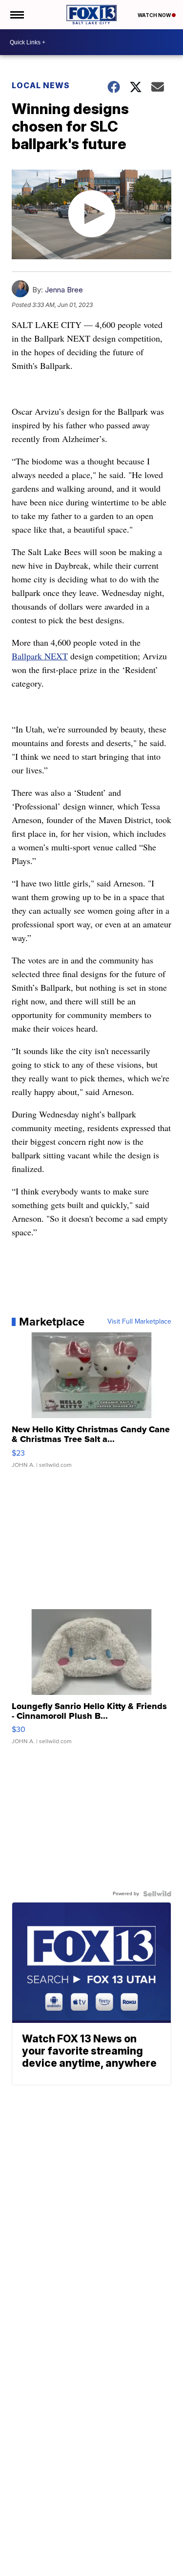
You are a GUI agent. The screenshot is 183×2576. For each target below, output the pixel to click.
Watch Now (155, 15)
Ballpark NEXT (40, 656)
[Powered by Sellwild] (157, 1894)
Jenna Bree (64, 290)
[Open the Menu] (16, 15)
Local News (41, 85)
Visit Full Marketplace (139, 1322)
